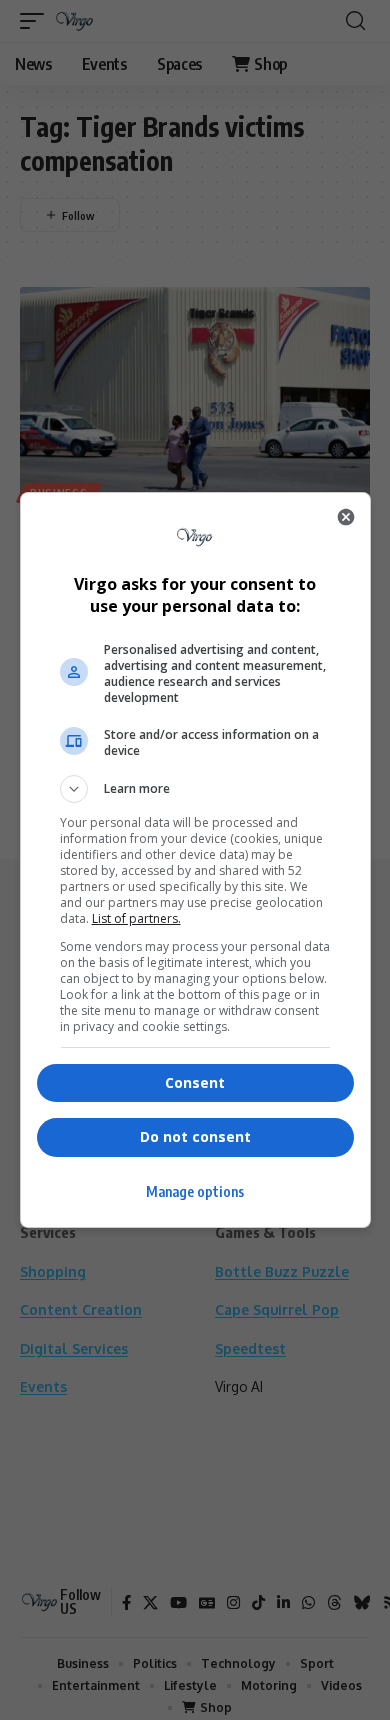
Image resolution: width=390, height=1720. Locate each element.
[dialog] (195, 860)
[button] (195, 789)
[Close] (346, 517)
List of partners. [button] (136, 918)
